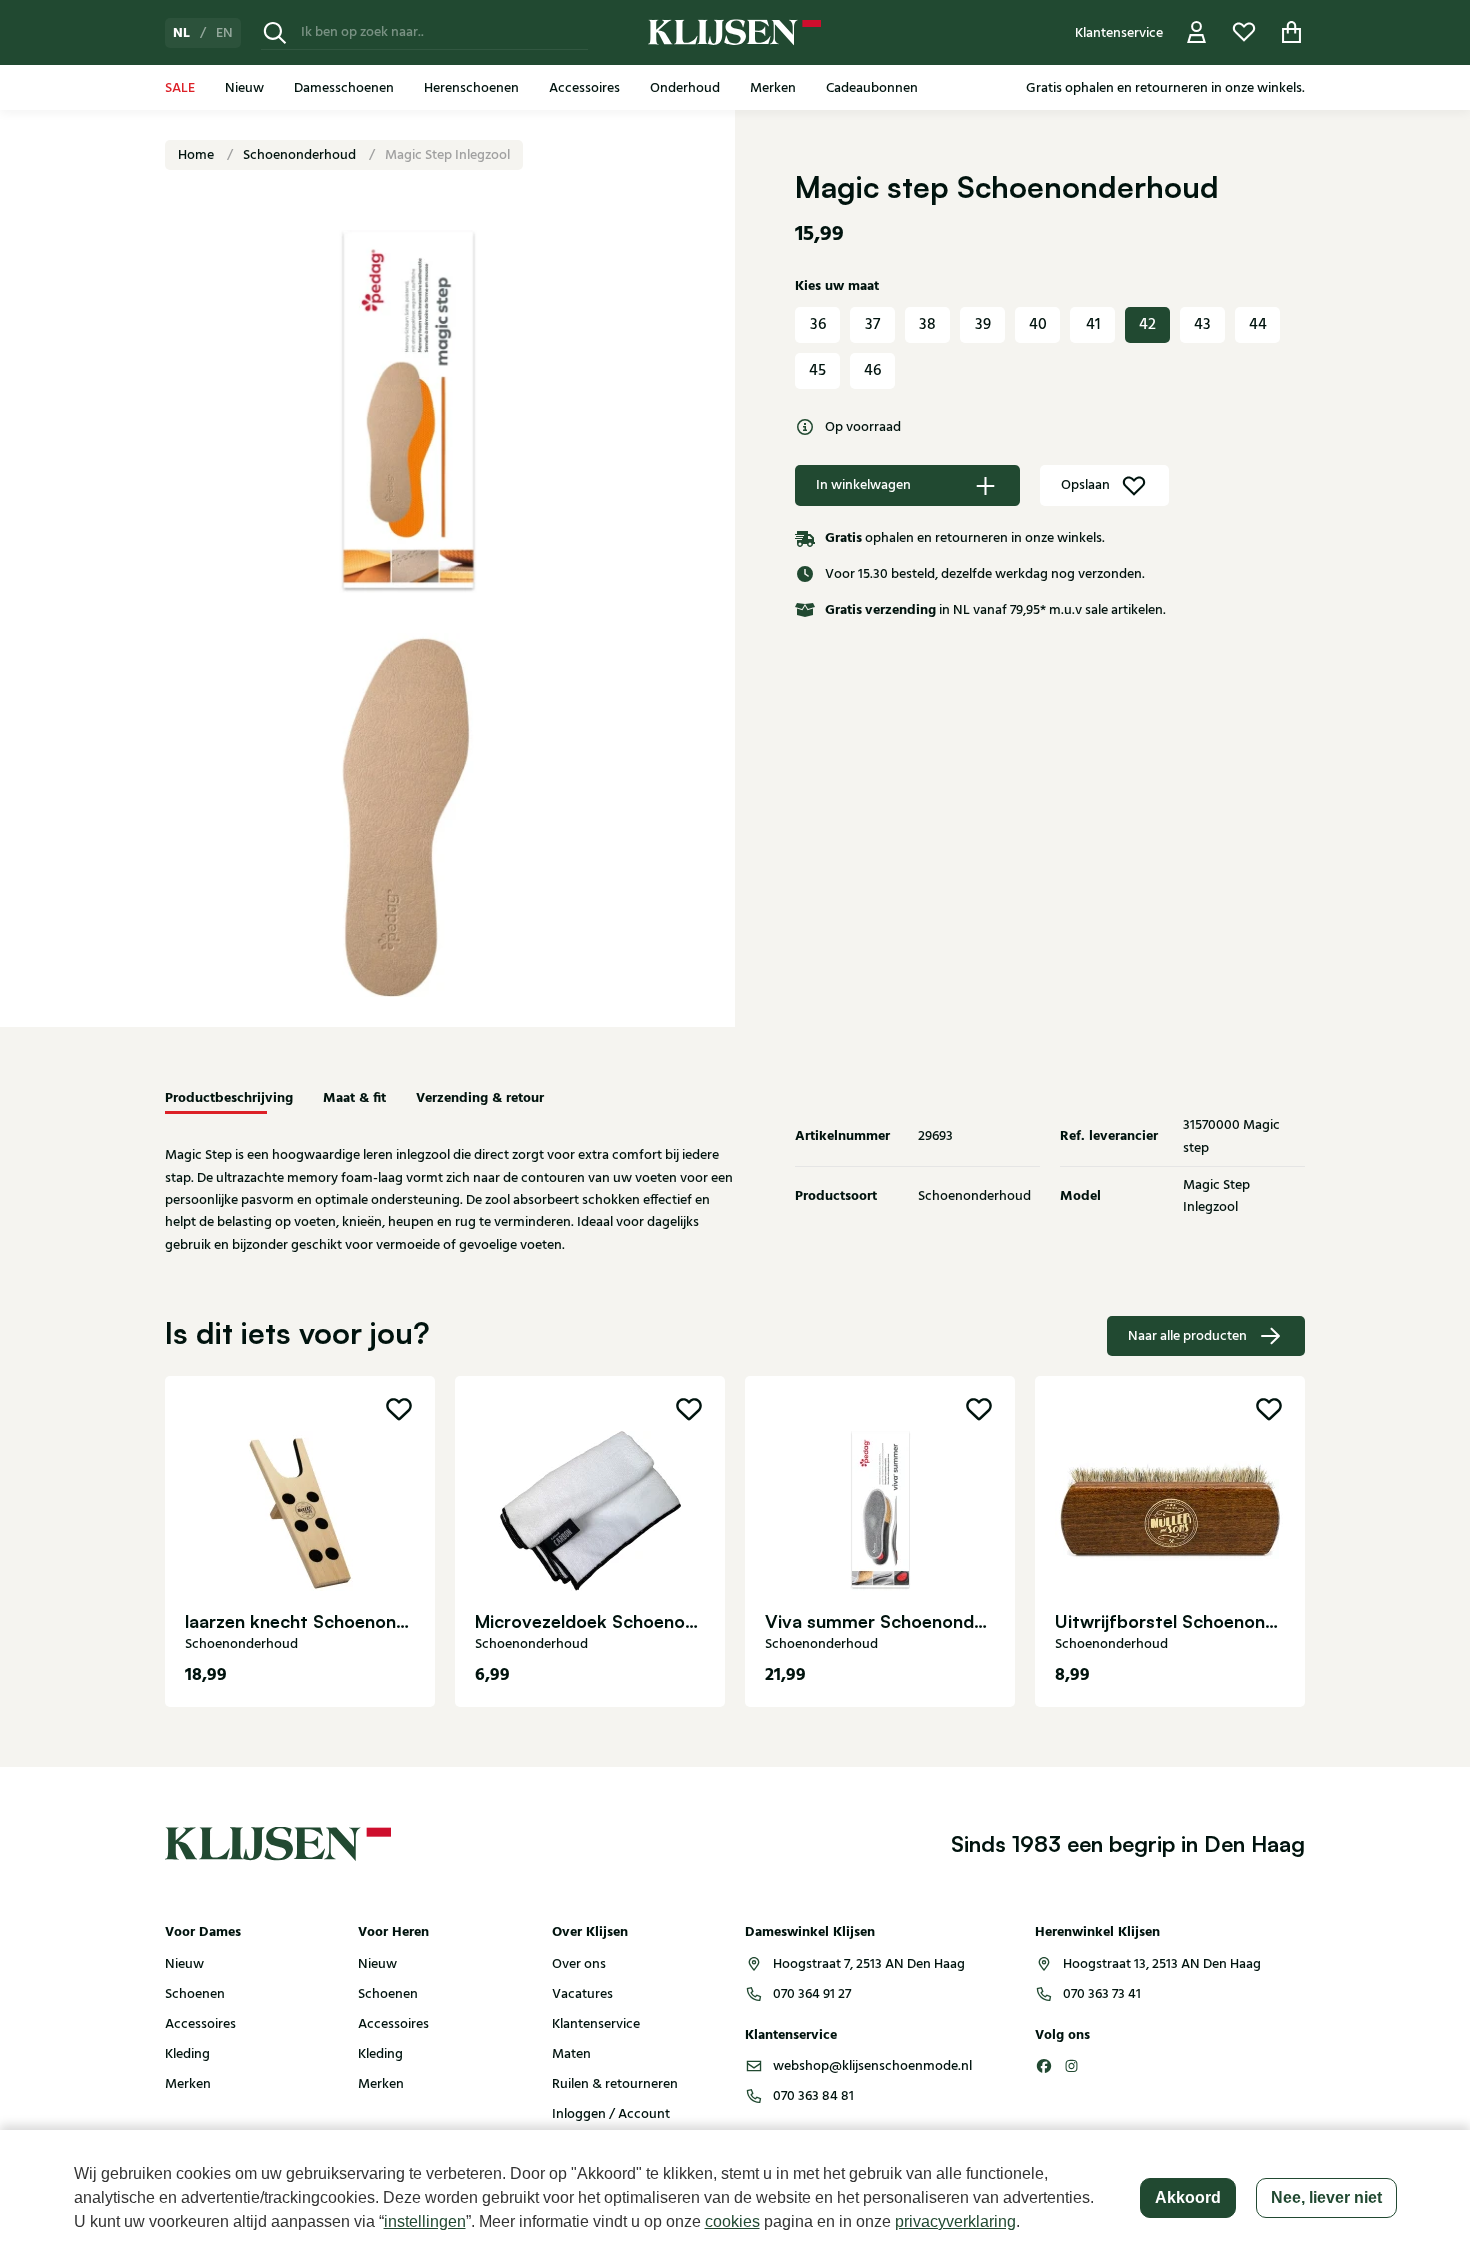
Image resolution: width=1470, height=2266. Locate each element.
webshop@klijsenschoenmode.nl (872, 2066)
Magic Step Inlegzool (447, 155)
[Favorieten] (1244, 32)
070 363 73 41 (1102, 1994)
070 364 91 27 (812, 1994)
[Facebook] (1044, 2066)
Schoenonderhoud (301, 155)
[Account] (1197, 32)
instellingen (425, 2221)
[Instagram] (1072, 2066)
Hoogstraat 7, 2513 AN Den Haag (869, 1964)
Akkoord (1188, 2197)
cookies (732, 2221)
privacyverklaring (955, 2221)
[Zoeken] (275, 32)
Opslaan (1085, 485)
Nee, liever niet (1326, 2197)
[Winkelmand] (1292, 32)
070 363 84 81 (813, 2096)
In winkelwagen (863, 485)
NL (181, 33)
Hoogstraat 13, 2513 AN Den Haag (1162, 1964)
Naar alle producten (1187, 1336)
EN (224, 33)
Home (197, 155)
